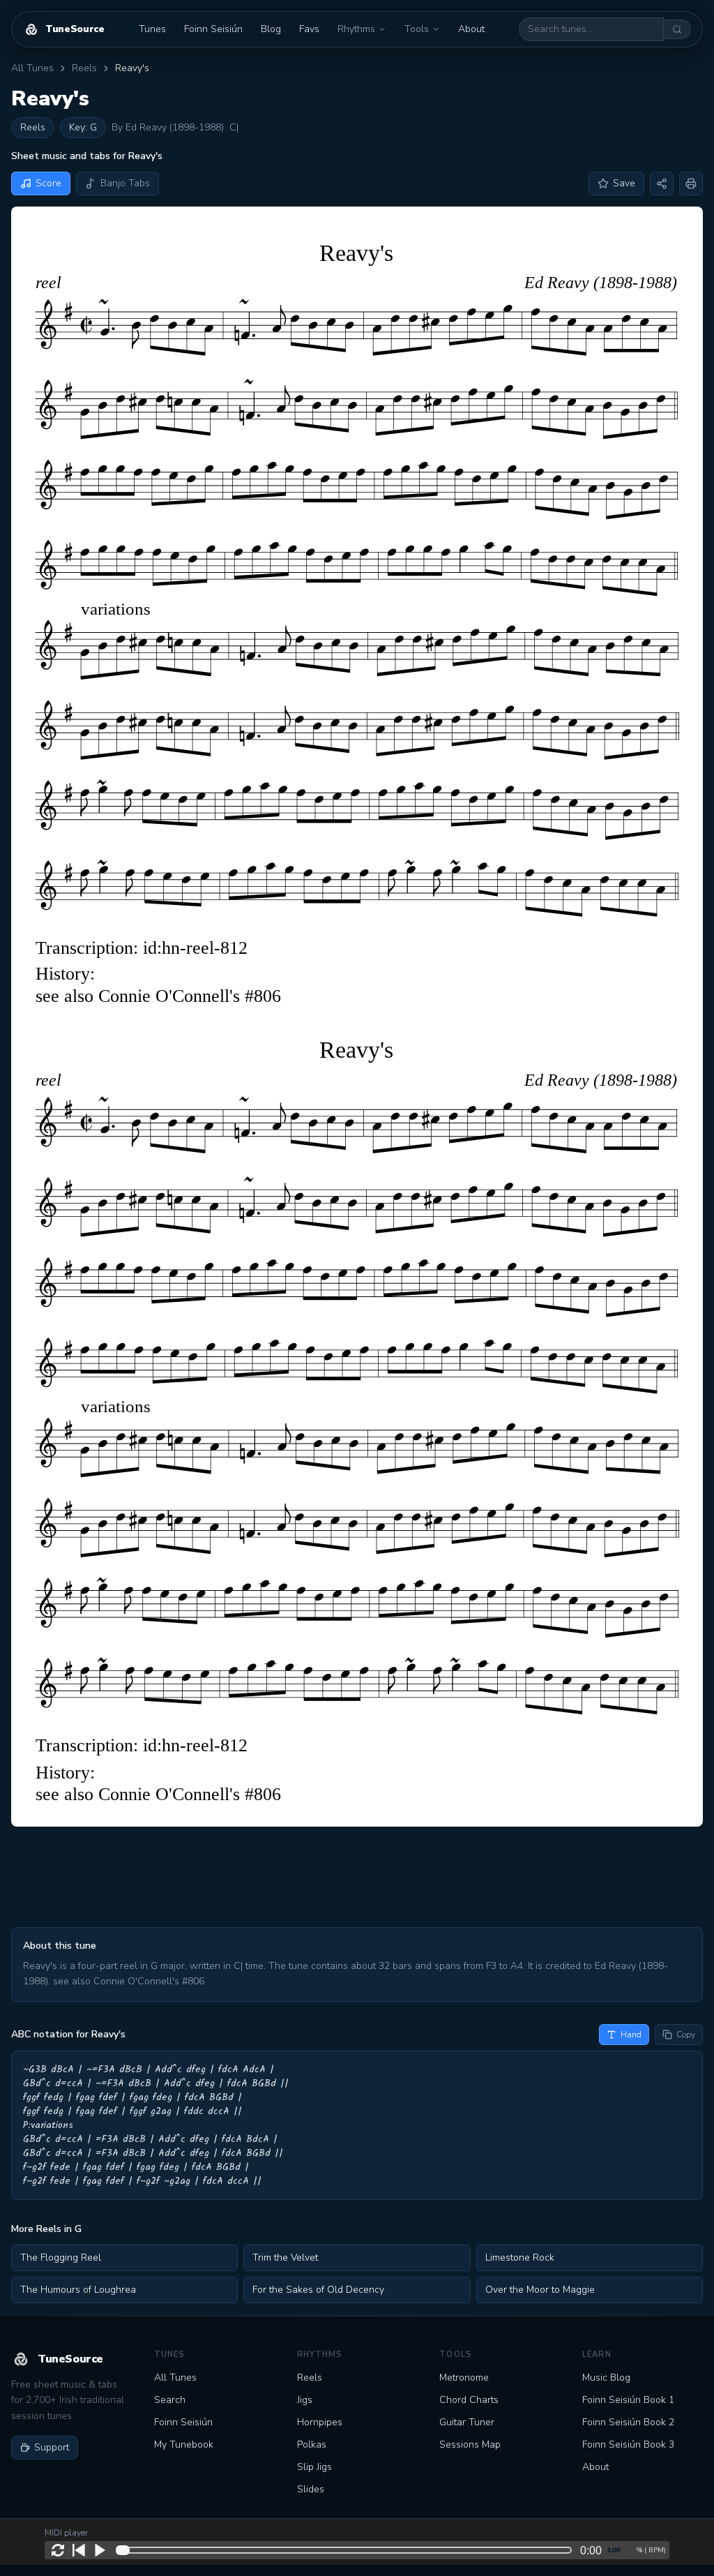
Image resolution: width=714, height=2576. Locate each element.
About (471, 29)
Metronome (464, 2377)
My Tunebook (184, 2444)
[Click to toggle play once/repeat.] (58, 2550)
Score (48, 183)
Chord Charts (469, 2400)
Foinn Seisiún (213, 29)
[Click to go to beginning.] (79, 2550)
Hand (631, 2035)
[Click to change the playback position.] (347, 2550)
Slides (311, 2489)
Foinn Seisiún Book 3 (628, 2444)
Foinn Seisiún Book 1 (628, 2400)
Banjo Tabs (125, 183)
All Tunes (32, 68)
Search (170, 2400)
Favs (309, 29)
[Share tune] (662, 184)
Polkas (312, 2444)
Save (624, 183)
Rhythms (356, 29)
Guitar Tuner (467, 2422)
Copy (686, 2035)
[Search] (677, 29)
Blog (271, 29)
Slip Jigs (314, 2467)
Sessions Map (470, 2444)
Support (52, 2447)
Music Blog (606, 2377)
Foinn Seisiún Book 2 (628, 2422)
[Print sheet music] (691, 184)
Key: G (83, 127)
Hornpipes (320, 2422)
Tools (417, 29)
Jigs (305, 2400)
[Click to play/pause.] (100, 2550)
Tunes (152, 29)
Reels (84, 68)
